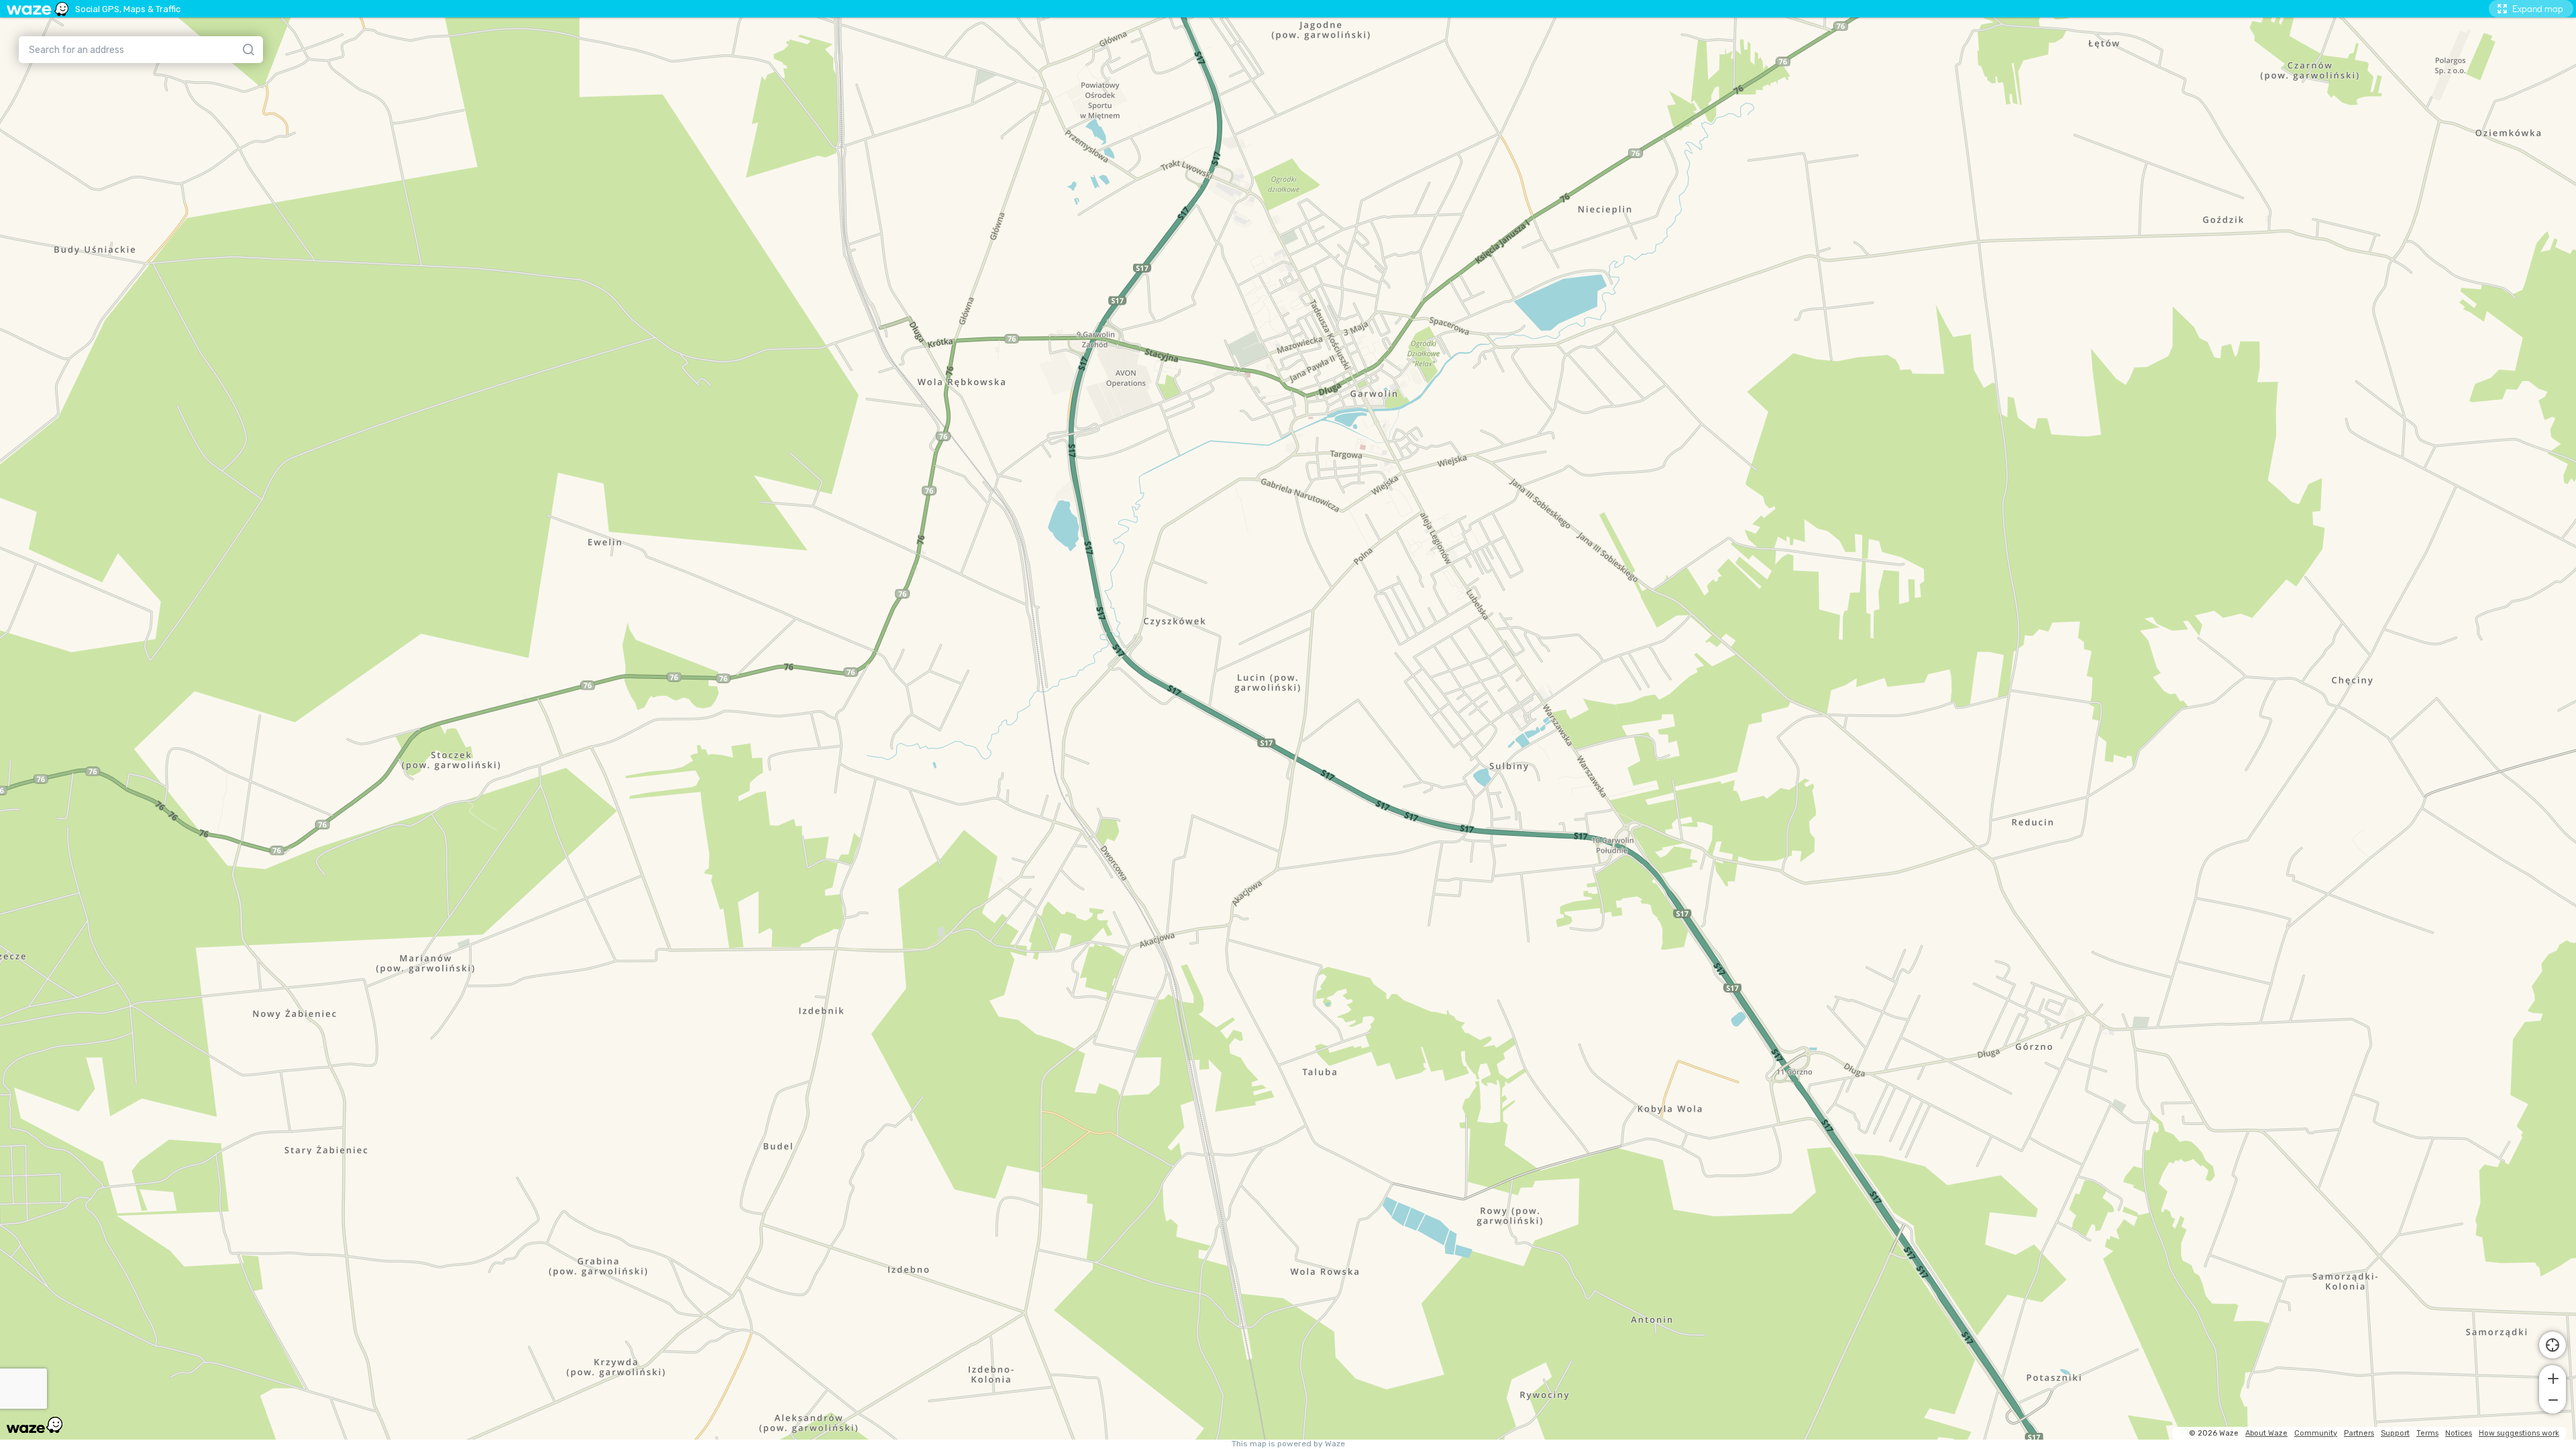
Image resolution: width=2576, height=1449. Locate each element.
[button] (2553, 1377)
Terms (2427, 1433)
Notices (2459, 1433)
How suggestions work (2519, 1433)
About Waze (2266, 1433)
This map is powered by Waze (1288, 1444)
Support (2395, 1433)
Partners (2359, 1433)
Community (2316, 1433)
